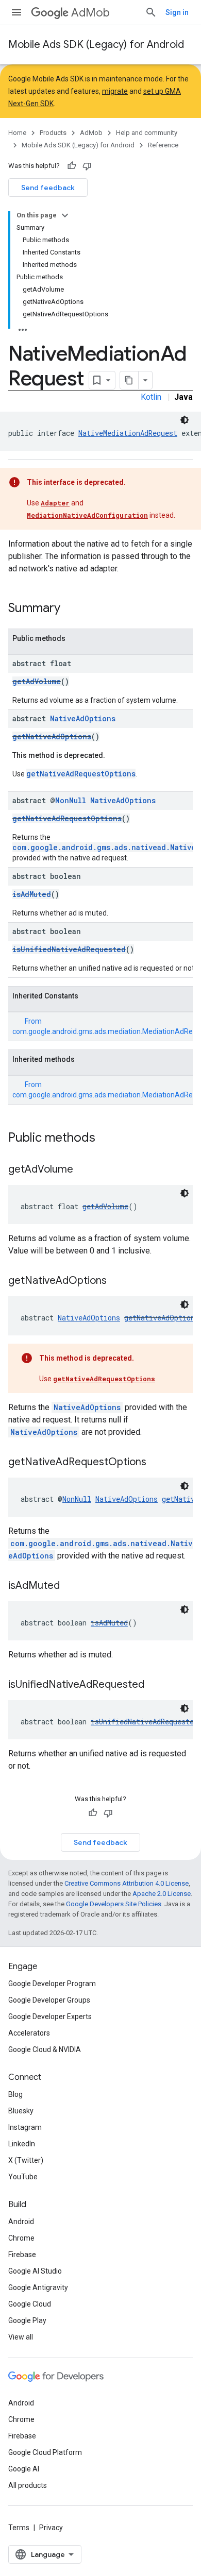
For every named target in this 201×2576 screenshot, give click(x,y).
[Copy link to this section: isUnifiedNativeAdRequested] (155, 1685)
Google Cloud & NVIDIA (45, 2049)
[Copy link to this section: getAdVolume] (83, 1170)
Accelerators (29, 2033)
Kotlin (151, 397)
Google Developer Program (52, 1984)
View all (21, 2337)
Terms (19, 2528)
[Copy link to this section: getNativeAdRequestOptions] (157, 1463)
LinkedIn (22, 2144)
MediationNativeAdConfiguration (87, 515)
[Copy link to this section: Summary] (71, 609)
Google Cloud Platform (45, 2452)
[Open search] (151, 12)
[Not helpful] (87, 166)
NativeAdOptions (83, 718)
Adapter (55, 503)
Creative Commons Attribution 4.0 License (127, 1883)
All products (28, 2485)
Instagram (25, 2127)
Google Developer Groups (49, 2000)
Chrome (21, 2238)
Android (21, 2222)
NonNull (71, 800)
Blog (15, 2094)
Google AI (24, 2469)
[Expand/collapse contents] (65, 215)
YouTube (23, 2177)
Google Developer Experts (50, 2016)
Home (17, 133)
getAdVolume (37, 681)
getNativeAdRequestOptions (81, 774)
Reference (163, 145)
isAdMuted (32, 894)
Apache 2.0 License (162, 1894)
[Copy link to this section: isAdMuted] (70, 1586)
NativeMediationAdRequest (128, 433)
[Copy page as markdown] (129, 380)
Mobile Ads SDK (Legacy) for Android (96, 45)
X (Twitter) (26, 2160)
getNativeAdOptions (52, 736)
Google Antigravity (38, 2287)
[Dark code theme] (185, 420)
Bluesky (21, 2111)
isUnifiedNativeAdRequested (69, 949)
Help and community (147, 133)
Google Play (27, 2320)
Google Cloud (30, 2304)
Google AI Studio (35, 2271)
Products (53, 133)
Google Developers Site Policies (114, 1904)
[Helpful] (72, 166)
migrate (115, 91)
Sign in (177, 12)
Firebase (22, 2255)
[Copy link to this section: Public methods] (106, 1139)
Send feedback (48, 188)
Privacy (51, 2528)
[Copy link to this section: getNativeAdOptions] (117, 1281)
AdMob (90, 13)
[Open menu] (16, 12)
